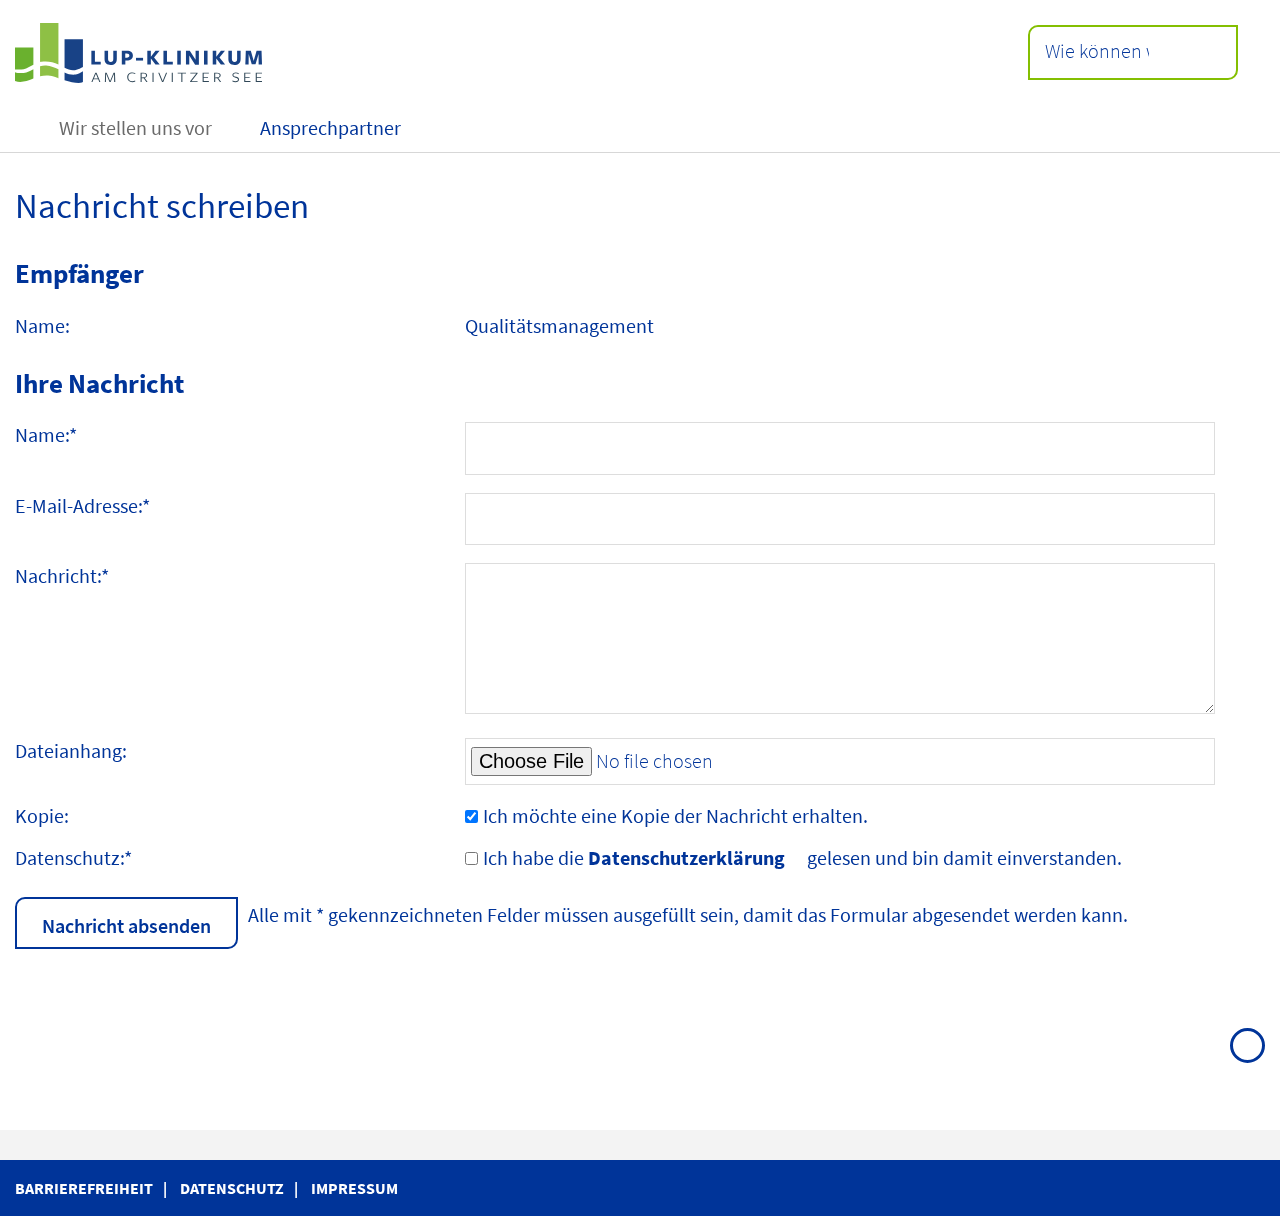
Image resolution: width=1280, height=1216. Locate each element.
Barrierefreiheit (84, 1188)
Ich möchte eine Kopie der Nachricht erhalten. (675, 815)
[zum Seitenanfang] (1247, 1045)
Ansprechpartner (330, 127)
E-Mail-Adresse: (82, 505)
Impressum (354, 1188)
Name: (46, 434)
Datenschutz (232, 1188)
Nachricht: (62, 575)
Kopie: (42, 815)
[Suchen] (1196, 52)
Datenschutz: (73, 857)
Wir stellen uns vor (135, 127)
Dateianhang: (71, 750)
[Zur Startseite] (327, 52)
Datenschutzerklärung (686, 857)
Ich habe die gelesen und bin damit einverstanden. (802, 857)
